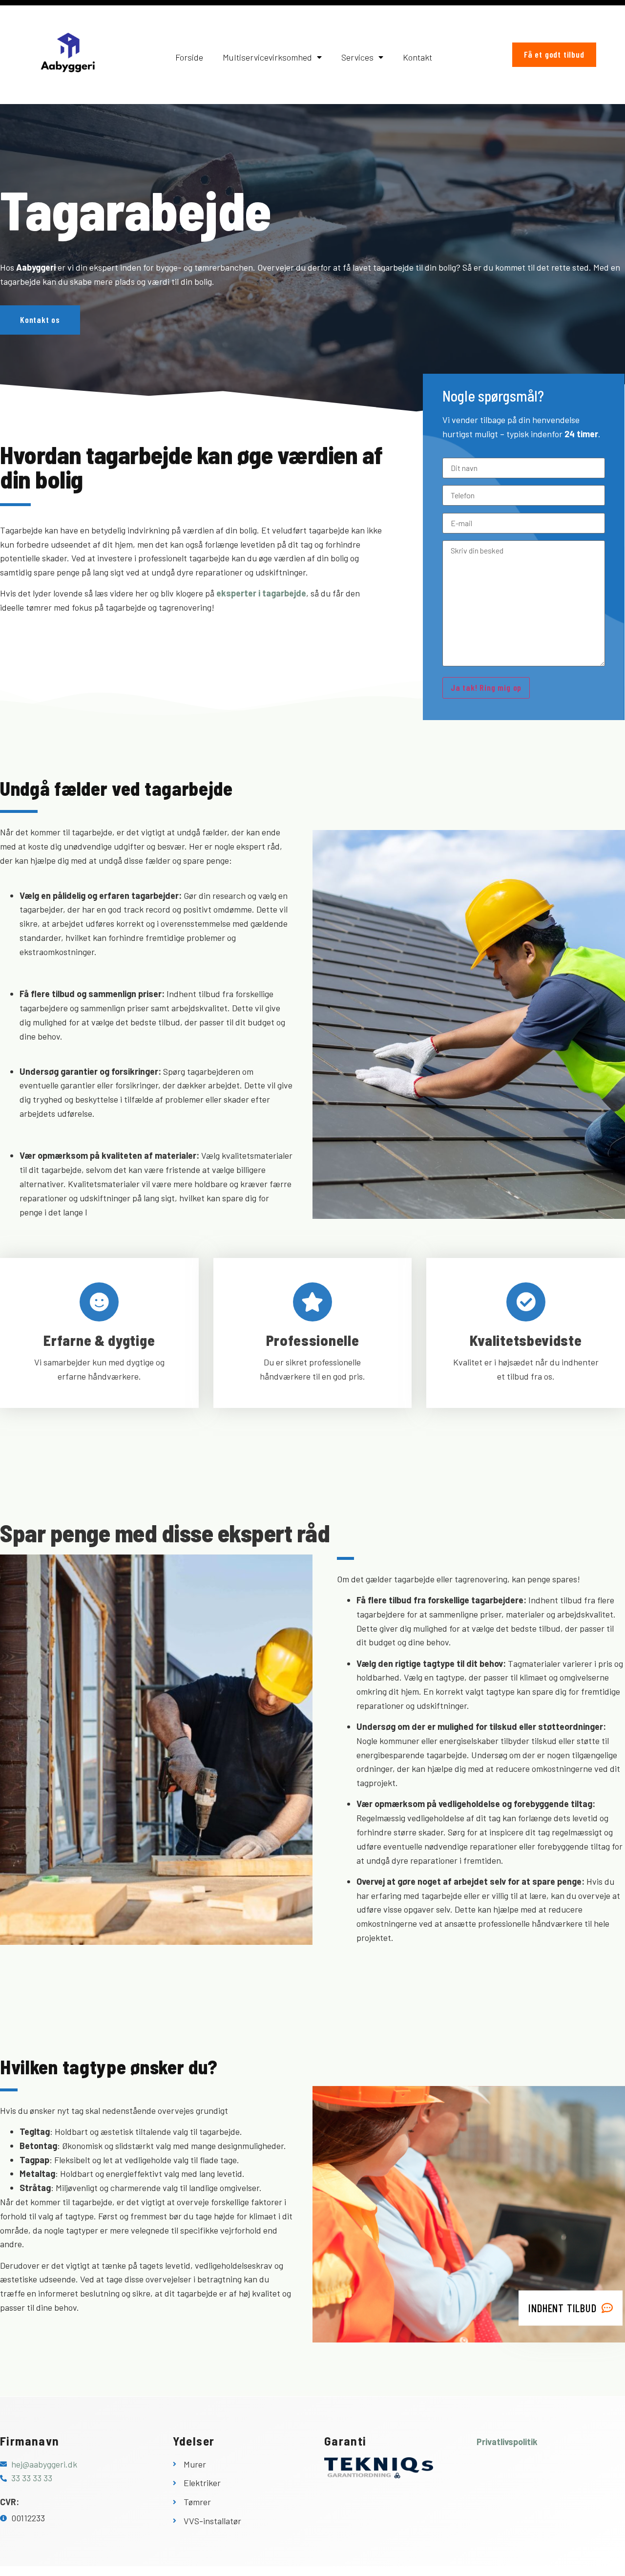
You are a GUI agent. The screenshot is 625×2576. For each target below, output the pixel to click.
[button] (146, 882)
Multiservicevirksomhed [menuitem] (267, 57)
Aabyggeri (36, 267)
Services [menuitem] (357, 57)
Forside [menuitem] (189, 57)
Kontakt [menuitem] (417, 57)
